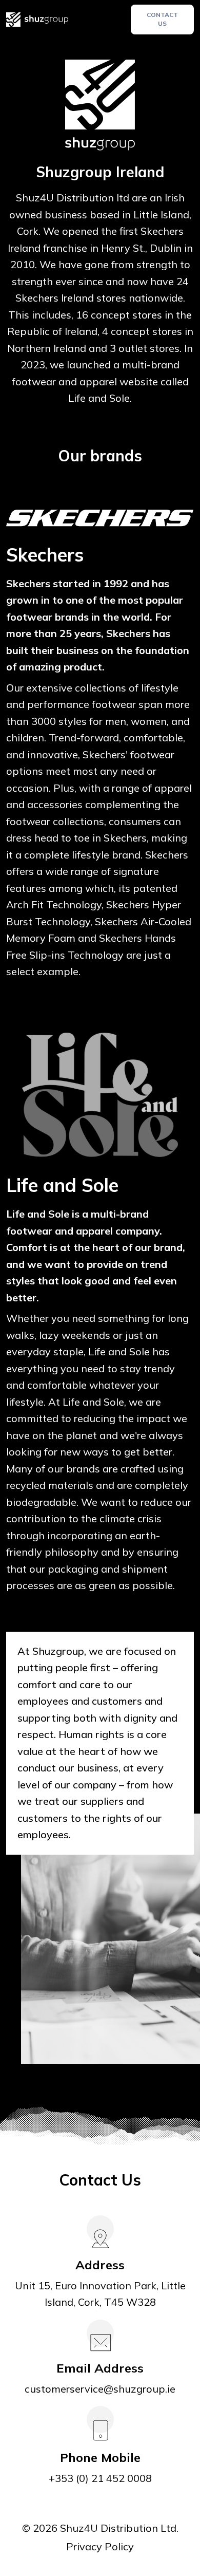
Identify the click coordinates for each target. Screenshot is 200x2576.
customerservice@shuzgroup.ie (100, 2389)
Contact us (162, 19)
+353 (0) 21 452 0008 (100, 2478)
